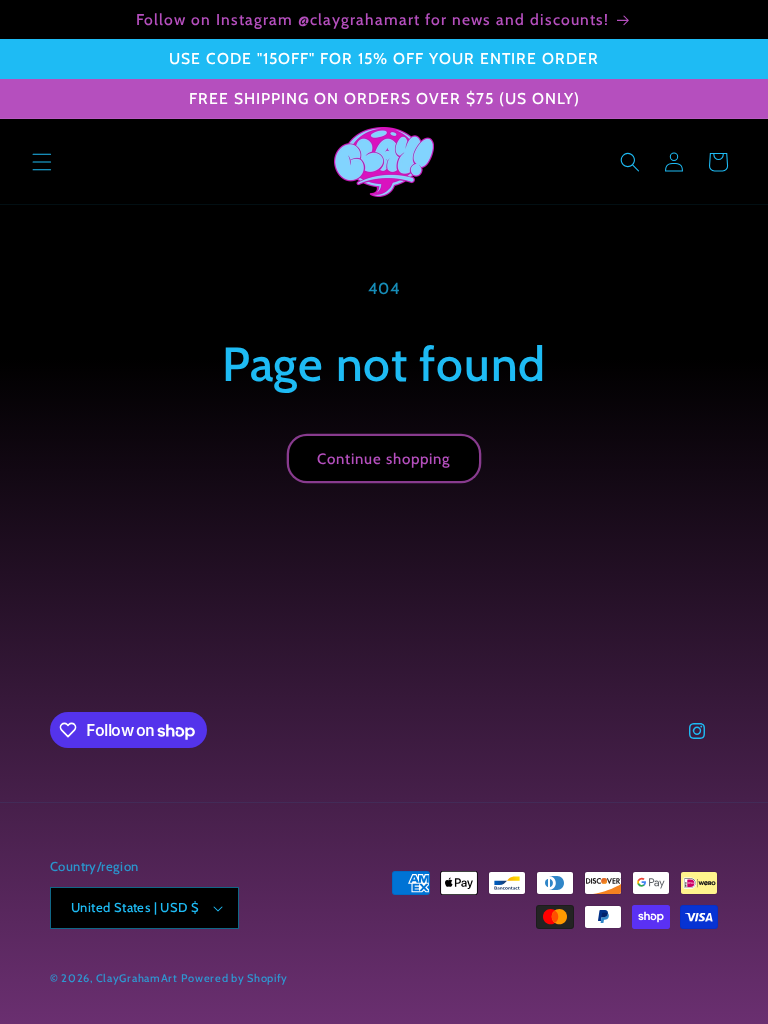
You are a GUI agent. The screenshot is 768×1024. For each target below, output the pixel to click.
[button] (42, 162)
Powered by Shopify (234, 978)
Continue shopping (384, 459)
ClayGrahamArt (137, 978)
